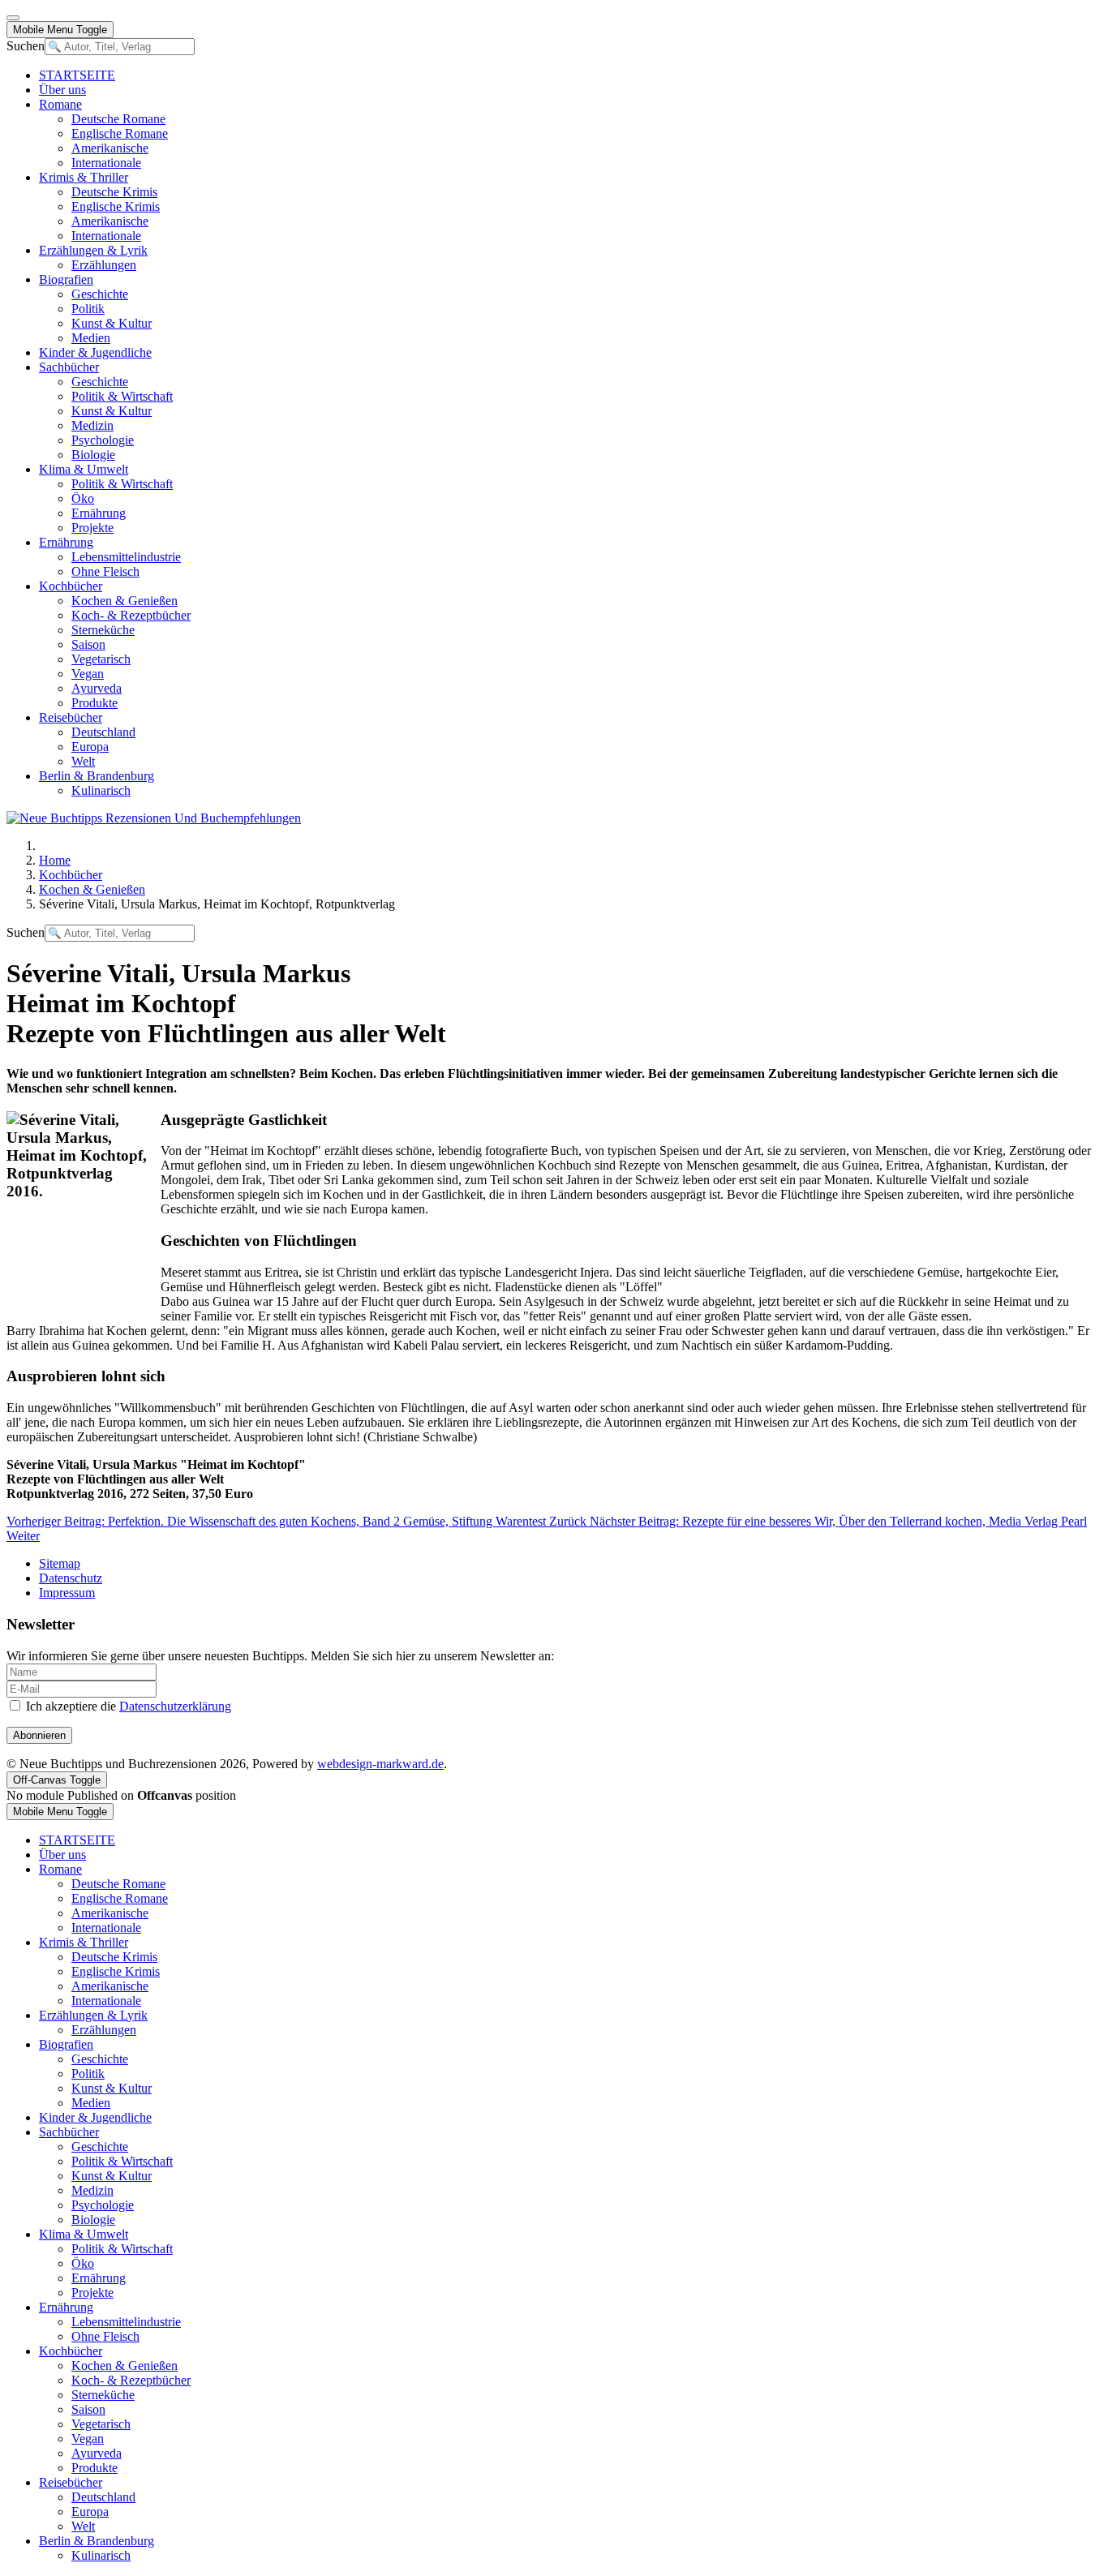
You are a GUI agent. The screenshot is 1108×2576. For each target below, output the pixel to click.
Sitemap (60, 1563)
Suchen (26, 46)
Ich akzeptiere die (127, 1706)
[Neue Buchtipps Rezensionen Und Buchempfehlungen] (154, 818)
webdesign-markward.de (380, 1764)
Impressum (67, 1593)
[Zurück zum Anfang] (13, 18)
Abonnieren (39, 1735)
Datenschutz (71, 1578)
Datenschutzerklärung (175, 1706)
